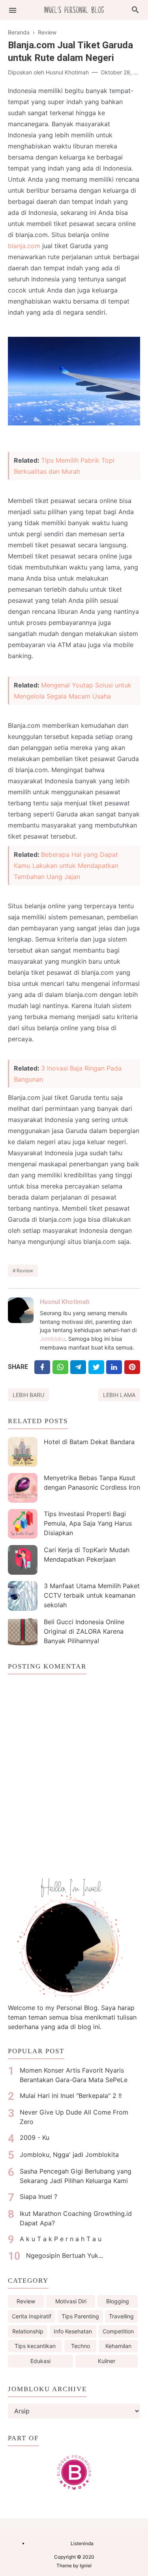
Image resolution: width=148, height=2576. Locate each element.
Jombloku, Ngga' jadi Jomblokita (69, 2155)
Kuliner (107, 2361)
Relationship (28, 2331)
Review (25, 1271)
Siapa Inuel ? (38, 2196)
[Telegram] (78, 1367)
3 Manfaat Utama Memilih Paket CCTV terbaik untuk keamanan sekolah (92, 1595)
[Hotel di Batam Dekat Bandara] (23, 1452)
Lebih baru (28, 1395)
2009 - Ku (35, 2137)
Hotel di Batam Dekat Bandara (89, 1442)
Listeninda (82, 2543)
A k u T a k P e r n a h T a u (61, 2239)
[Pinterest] (132, 1367)
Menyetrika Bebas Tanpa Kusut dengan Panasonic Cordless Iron (92, 1483)
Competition (118, 2331)
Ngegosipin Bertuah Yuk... (65, 2255)
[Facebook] (42, 1367)
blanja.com (24, 246)
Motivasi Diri (71, 2301)
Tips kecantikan (35, 2346)
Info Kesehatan (73, 2331)
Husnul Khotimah (65, 1302)
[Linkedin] (114, 1367)
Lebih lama (119, 1395)
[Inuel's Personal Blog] (74, 9)
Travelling (121, 2316)
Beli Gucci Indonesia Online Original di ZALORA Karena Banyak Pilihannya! (84, 1631)
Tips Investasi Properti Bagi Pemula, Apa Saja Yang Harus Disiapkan (88, 1523)
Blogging (118, 2301)
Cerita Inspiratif (32, 2316)
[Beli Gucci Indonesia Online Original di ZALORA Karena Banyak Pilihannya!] (23, 1632)
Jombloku (52, 1339)
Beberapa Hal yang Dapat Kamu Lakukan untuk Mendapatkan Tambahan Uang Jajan (66, 866)
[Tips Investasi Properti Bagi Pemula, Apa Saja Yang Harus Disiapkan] (23, 1524)
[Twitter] (60, 1367)
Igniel (86, 2566)
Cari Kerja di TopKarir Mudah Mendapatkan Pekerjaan (87, 1555)
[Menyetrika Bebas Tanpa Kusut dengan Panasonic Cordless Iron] (23, 1488)
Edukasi (40, 2361)
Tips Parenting (80, 2316)
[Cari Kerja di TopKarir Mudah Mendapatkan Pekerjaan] (23, 1560)
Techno (81, 2346)
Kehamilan (118, 2346)
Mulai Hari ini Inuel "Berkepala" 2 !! (71, 2096)
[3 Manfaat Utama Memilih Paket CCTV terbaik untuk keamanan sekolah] (23, 1596)
